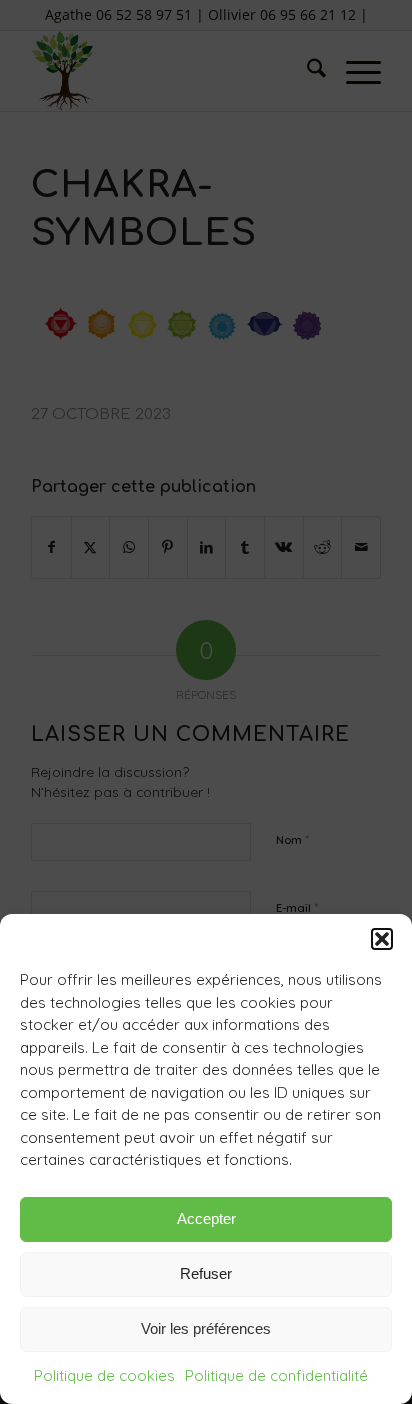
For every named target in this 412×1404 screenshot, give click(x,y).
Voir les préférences (206, 1328)
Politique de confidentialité (276, 1375)
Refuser (206, 1273)
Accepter (206, 1218)
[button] (382, 939)
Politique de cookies (104, 1375)
